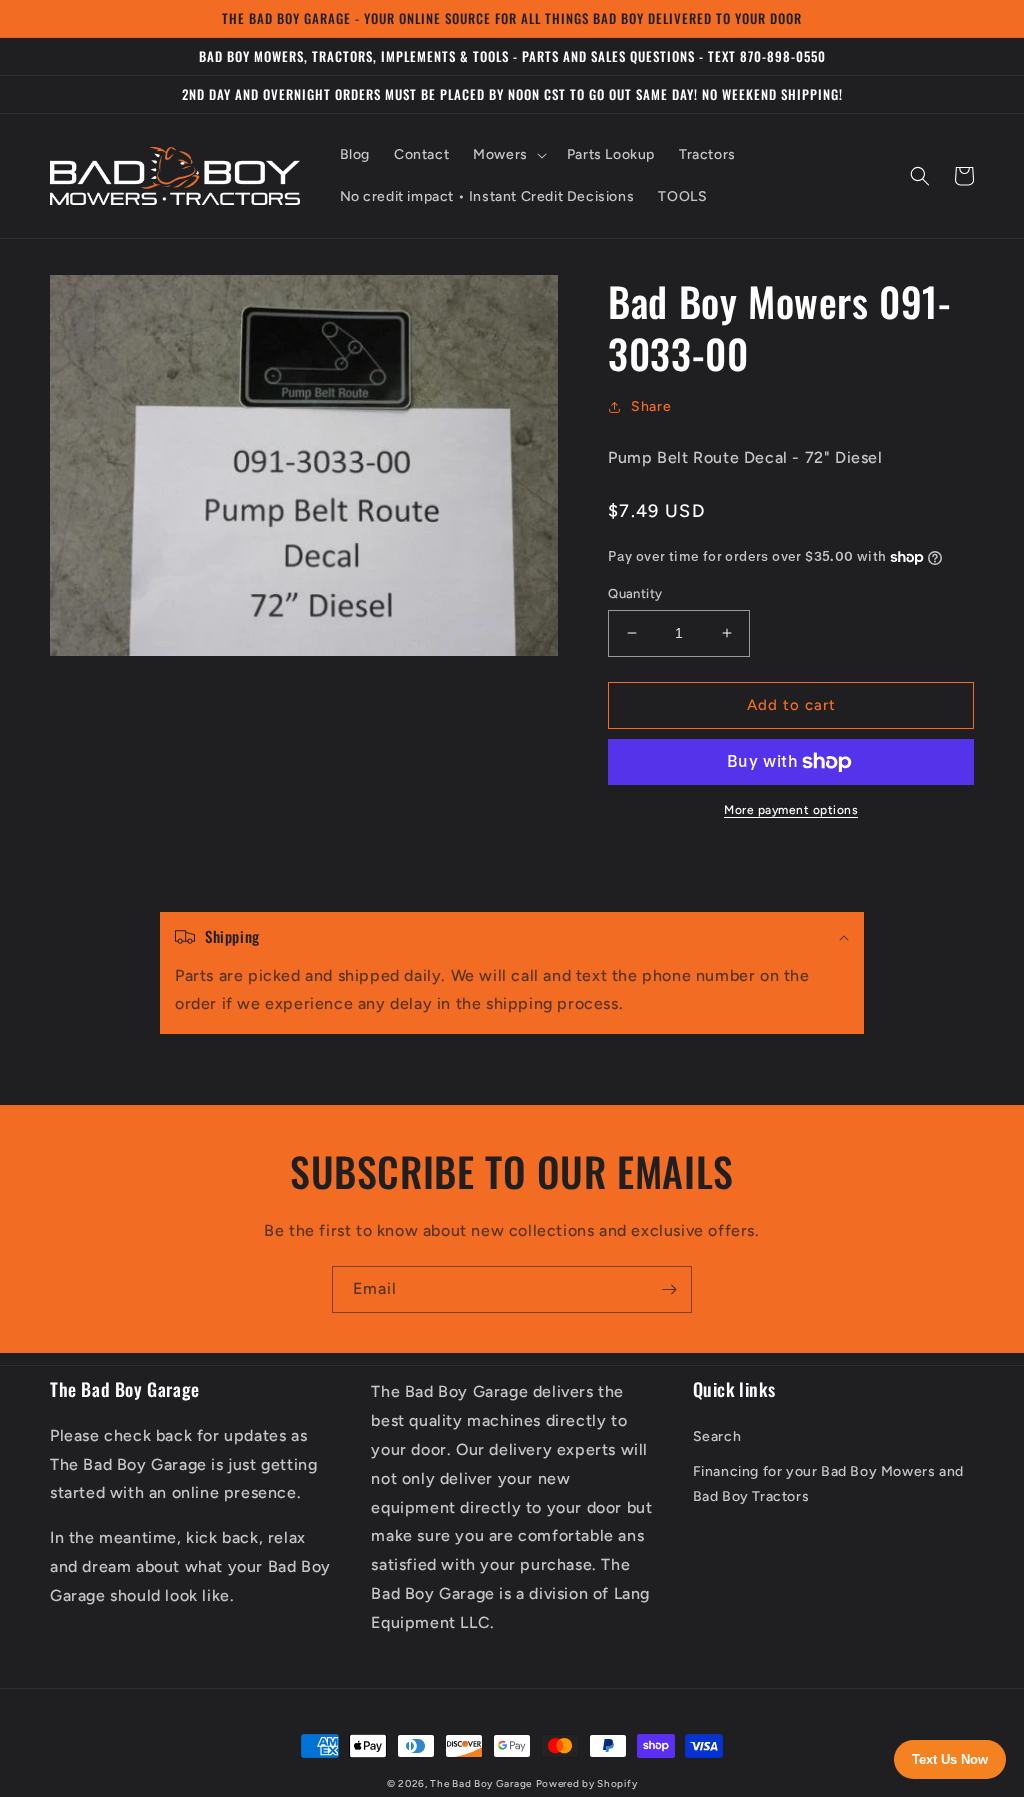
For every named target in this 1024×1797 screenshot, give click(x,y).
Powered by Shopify (587, 1783)
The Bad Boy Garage (481, 1783)
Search (717, 1436)
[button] (508, 155)
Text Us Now (950, 1759)
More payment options (791, 810)
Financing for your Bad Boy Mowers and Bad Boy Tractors (828, 1484)
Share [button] (651, 406)
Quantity (635, 593)
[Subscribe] (669, 1289)
